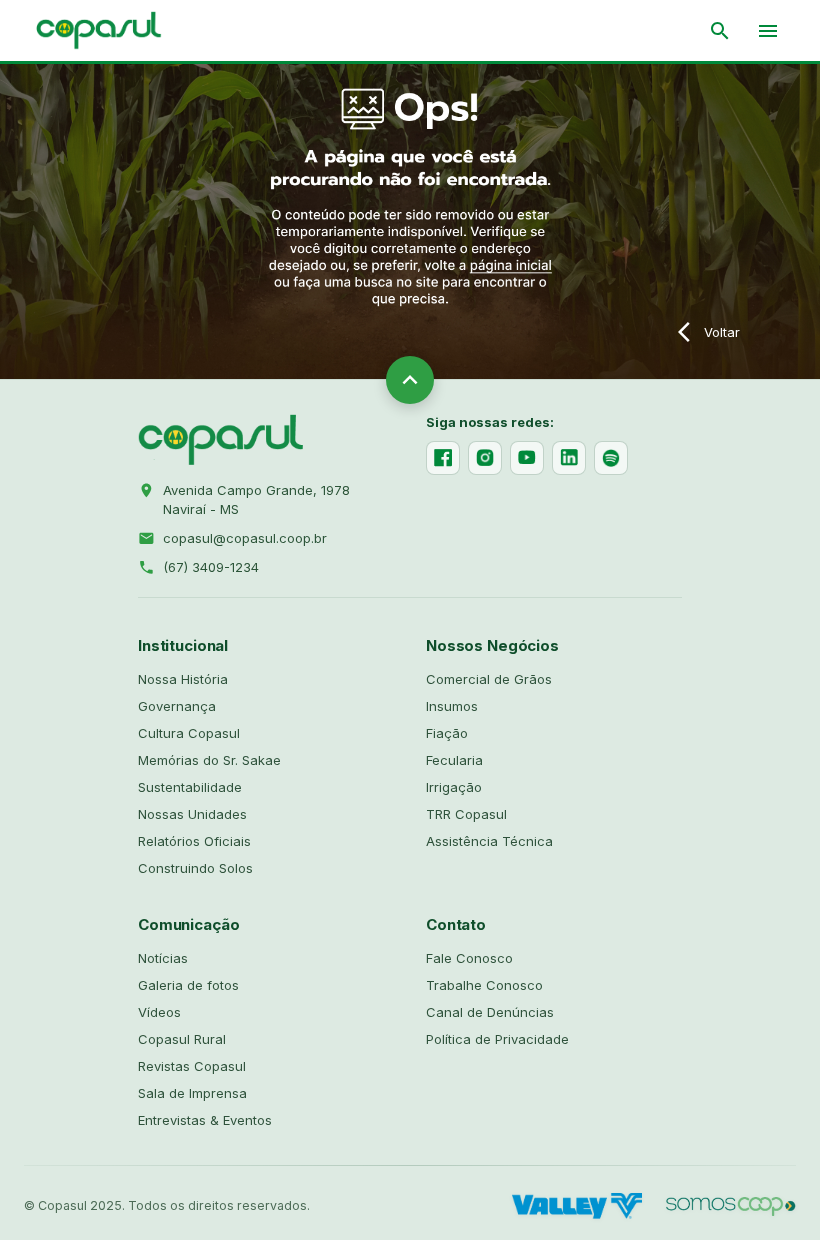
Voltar (722, 332)
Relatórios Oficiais (194, 841)
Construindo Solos (195, 868)
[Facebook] (443, 458)
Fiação (447, 733)
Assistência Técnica (489, 841)
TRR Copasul (466, 814)
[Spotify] (611, 458)
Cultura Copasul (189, 733)
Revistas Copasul (192, 1066)
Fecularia (454, 760)
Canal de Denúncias (490, 1012)
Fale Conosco (469, 958)
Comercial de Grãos (489, 679)
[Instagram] (485, 458)
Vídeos (159, 1012)
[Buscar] (720, 31)
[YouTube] (527, 458)
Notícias (163, 958)
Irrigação (454, 787)
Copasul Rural (182, 1039)
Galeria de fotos (188, 985)
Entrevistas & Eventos (205, 1120)
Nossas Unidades (192, 814)
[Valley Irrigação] (577, 1206)
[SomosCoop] (731, 1206)
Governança (177, 706)
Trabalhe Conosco (484, 985)
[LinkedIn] (569, 458)
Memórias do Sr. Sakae (209, 760)
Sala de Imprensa (192, 1093)
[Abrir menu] (768, 31)
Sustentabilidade (190, 787)
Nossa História (183, 679)
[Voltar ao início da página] (410, 380)
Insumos (452, 706)
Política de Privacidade (497, 1039)
